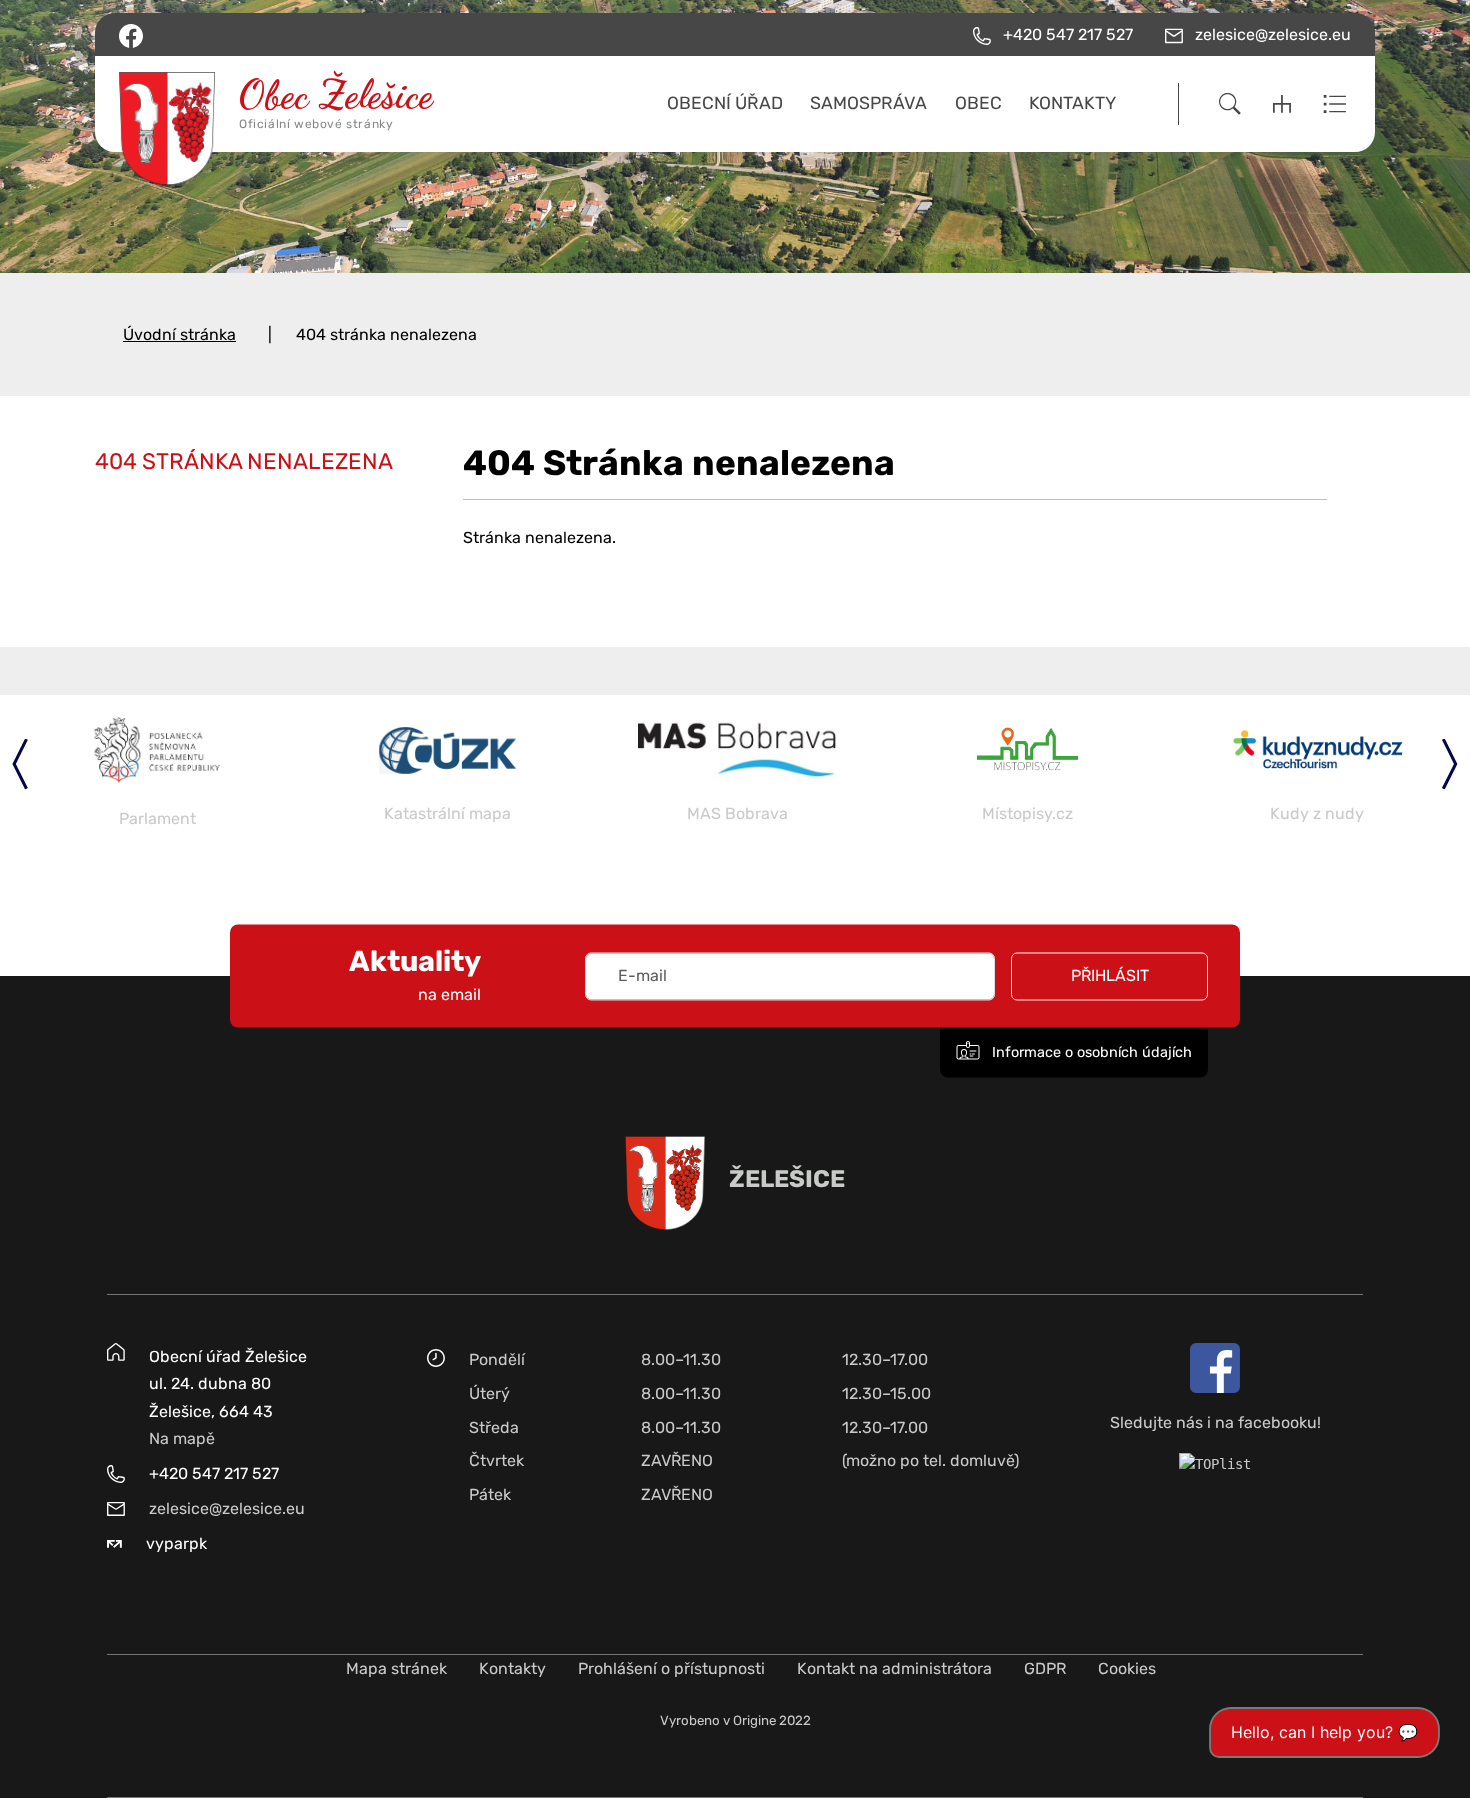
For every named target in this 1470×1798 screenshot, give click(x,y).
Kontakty (512, 1668)
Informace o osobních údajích (1090, 1052)
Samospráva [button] (868, 103)
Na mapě (182, 1438)
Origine (754, 1720)
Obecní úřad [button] (725, 103)
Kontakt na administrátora (894, 1668)
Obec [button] (978, 103)
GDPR (1045, 1668)
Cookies (1127, 1668)
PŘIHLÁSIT (1110, 975)
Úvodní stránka (179, 334)
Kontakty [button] (1072, 103)
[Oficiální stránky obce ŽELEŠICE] (263, 104)
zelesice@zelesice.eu (227, 1508)
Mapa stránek (396, 1668)
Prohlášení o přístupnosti (671, 1668)
